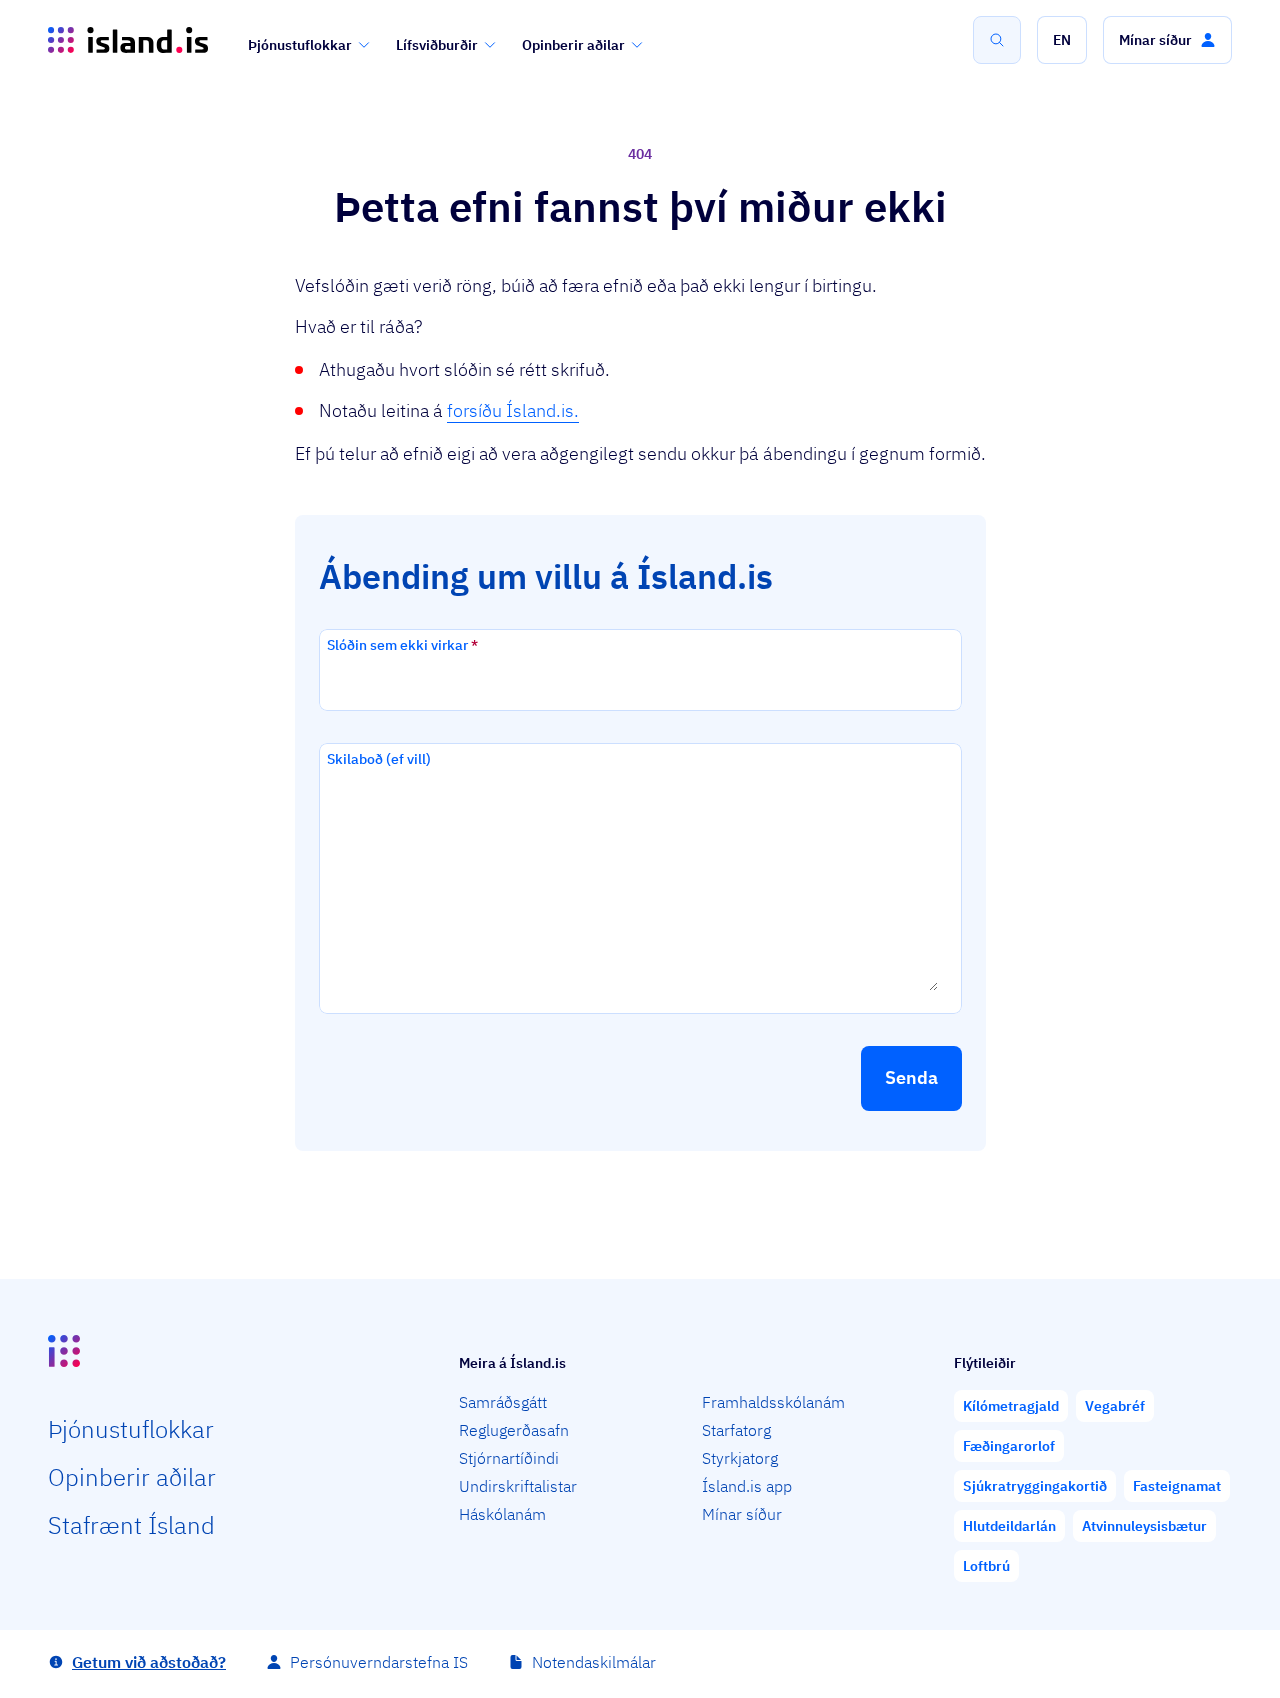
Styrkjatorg (740, 1458)
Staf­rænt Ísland (131, 1525)
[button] (1062, 40)
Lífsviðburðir (437, 45)
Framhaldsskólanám (773, 1402)
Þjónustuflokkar (300, 45)
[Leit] (997, 40)
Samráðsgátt (503, 1402)
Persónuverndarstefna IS (379, 1662)
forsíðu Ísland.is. (513, 410)
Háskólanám (502, 1514)
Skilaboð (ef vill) (379, 759)
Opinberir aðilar (573, 45)
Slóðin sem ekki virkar (402, 645)
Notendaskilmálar (594, 1662)
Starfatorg (736, 1430)
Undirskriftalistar (518, 1486)
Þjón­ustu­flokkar (131, 1429)
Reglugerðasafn (514, 1430)
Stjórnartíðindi (509, 1458)
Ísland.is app (747, 1486)
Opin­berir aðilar (132, 1477)
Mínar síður (742, 1514)
